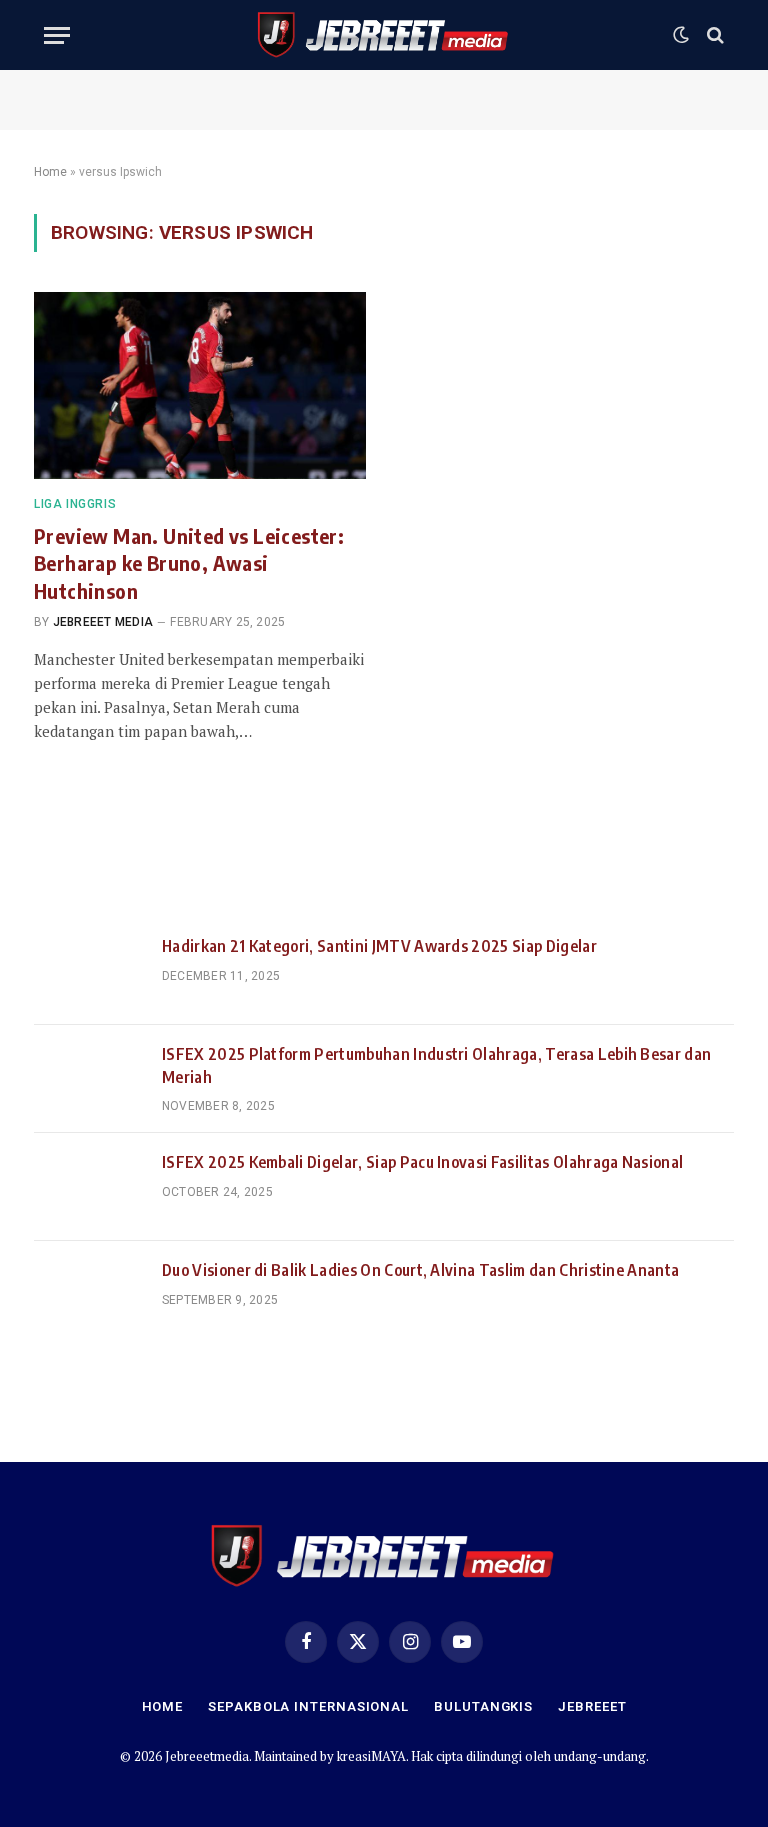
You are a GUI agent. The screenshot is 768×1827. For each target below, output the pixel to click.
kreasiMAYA (371, 1756)
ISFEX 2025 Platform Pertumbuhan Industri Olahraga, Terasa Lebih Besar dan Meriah (436, 1065)
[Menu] (57, 35)
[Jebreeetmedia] (383, 35)
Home (50, 172)
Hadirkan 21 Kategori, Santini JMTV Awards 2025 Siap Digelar (379, 946)
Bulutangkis (483, 1706)
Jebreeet (592, 1706)
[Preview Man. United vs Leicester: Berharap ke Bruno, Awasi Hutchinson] (200, 385)
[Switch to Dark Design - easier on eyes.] (681, 35)
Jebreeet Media (103, 622)
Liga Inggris (75, 504)
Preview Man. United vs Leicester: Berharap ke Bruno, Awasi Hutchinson (189, 562)
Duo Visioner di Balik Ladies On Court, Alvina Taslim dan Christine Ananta (420, 1270)
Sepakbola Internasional (308, 1706)
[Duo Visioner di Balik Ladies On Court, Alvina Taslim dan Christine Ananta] (89, 1295)
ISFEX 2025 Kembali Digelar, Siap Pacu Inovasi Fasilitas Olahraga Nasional (422, 1162)
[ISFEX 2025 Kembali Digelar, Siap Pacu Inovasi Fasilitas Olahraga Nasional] (89, 1187)
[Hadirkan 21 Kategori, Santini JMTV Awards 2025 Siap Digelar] (89, 971)
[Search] (713, 35)
